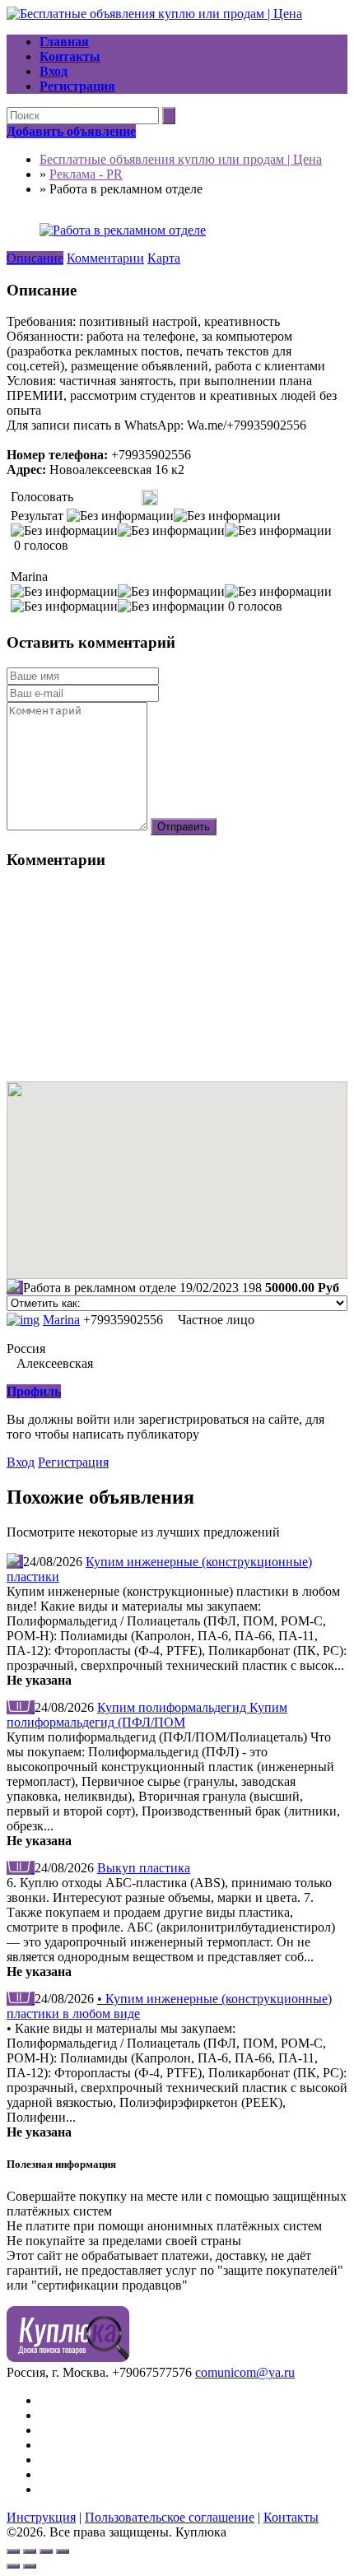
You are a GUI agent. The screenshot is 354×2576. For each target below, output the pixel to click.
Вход (21, 1462)
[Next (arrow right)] (30, 2566)
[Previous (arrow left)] (13, 2566)
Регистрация (73, 1462)
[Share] (30, 2551)
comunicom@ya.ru (245, 2372)
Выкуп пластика (144, 1868)
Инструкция (41, 2517)
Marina (61, 1320)
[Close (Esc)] (13, 2551)
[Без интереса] (82, 498)
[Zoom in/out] (63, 2551)
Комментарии (105, 258)
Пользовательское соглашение (170, 2517)
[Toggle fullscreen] (46, 2551)
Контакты (291, 2517)
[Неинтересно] (88, 498)
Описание (35, 258)
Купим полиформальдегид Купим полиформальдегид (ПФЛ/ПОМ (147, 1715)
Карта (164, 258)
